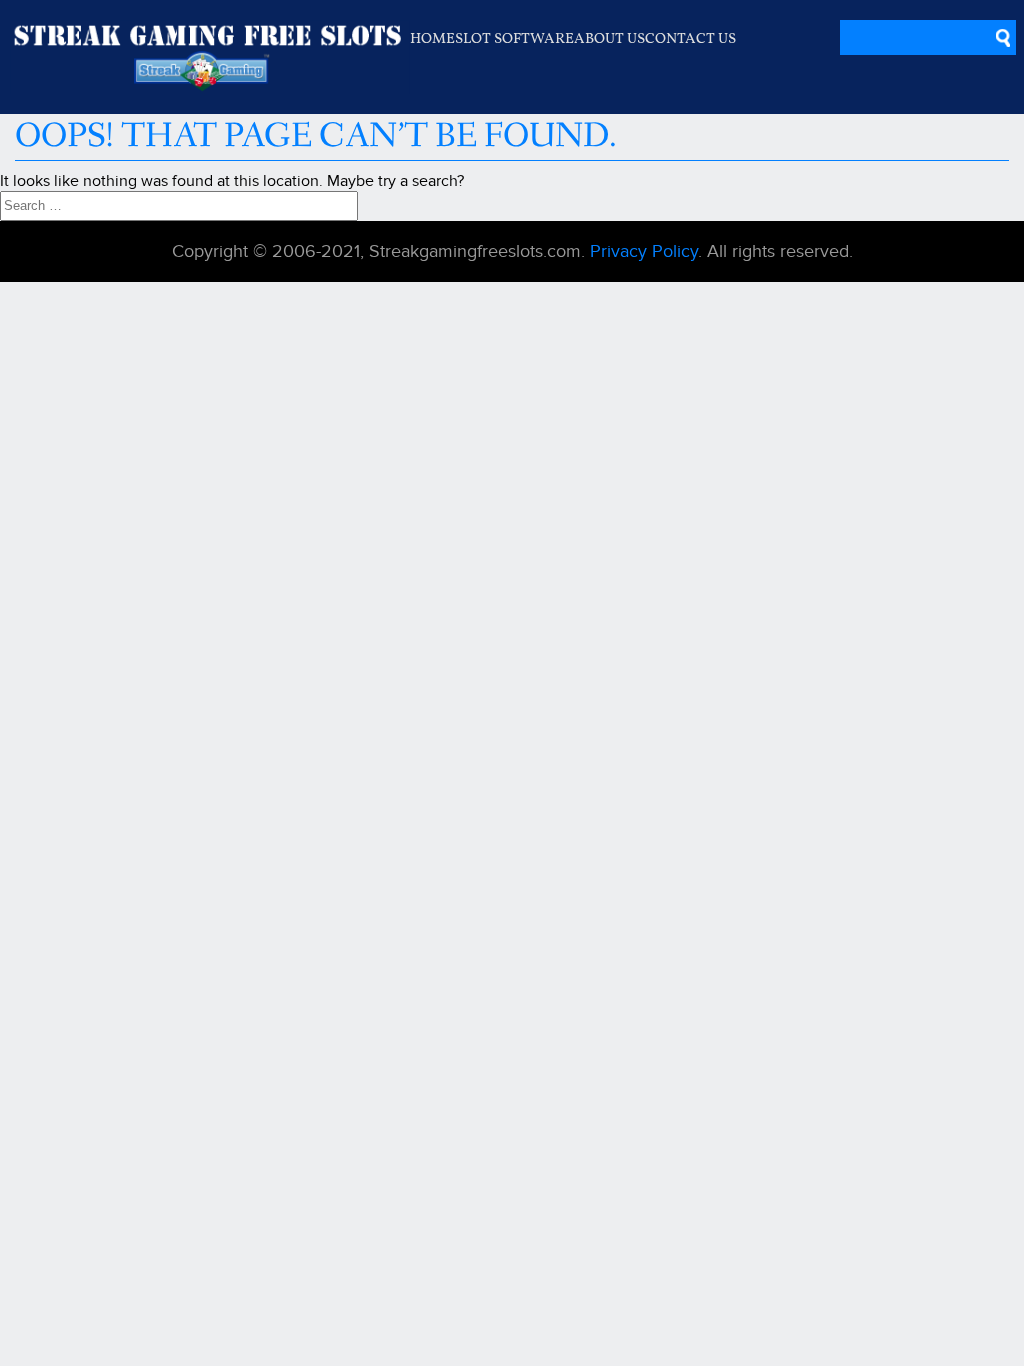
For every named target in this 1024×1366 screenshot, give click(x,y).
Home (432, 38)
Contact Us (690, 38)
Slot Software (514, 38)
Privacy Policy (641, 251)
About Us (609, 38)
